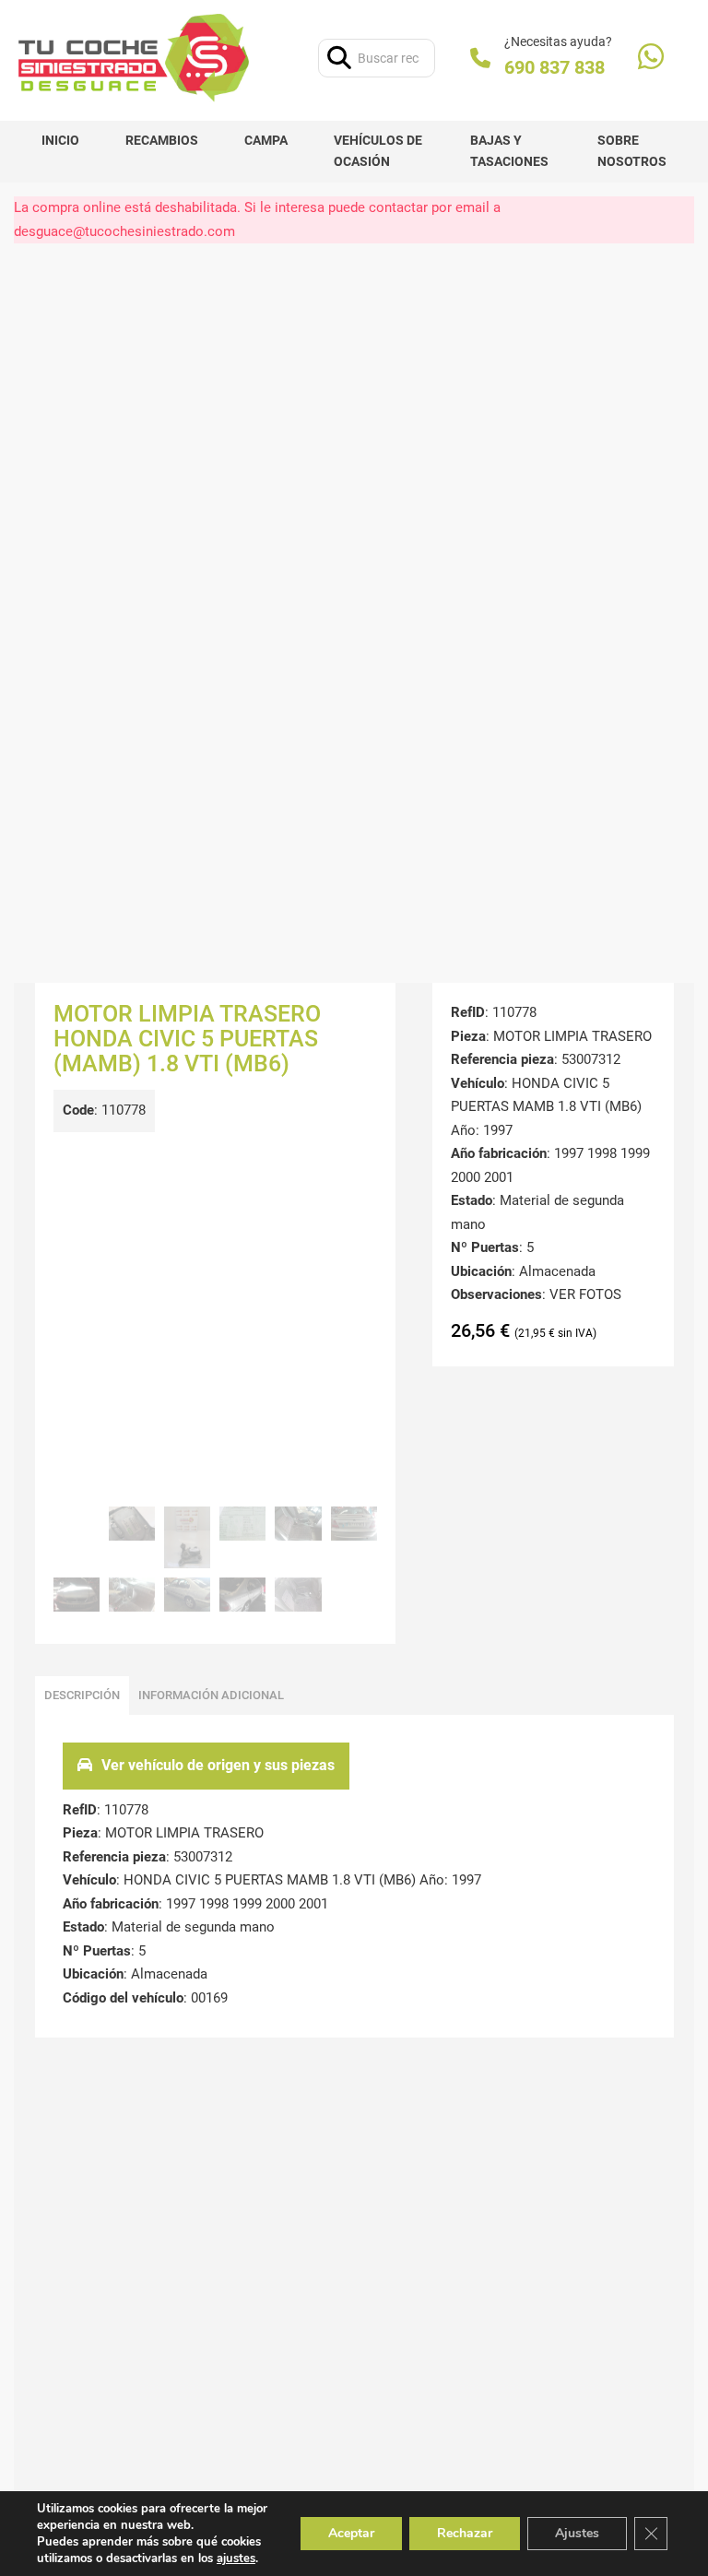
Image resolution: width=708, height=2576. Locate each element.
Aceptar (351, 2533)
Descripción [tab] (82, 1695)
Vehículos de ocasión (378, 151)
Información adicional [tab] (211, 1695)
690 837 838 (555, 67)
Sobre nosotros (632, 151)
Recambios (162, 140)
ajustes (236, 2558)
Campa (266, 140)
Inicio (60, 140)
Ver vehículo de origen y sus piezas (218, 1765)
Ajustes (577, 2533)
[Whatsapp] (651, 59)
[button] (352, 1166)
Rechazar (465, 2533)
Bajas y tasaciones (509, 151)
